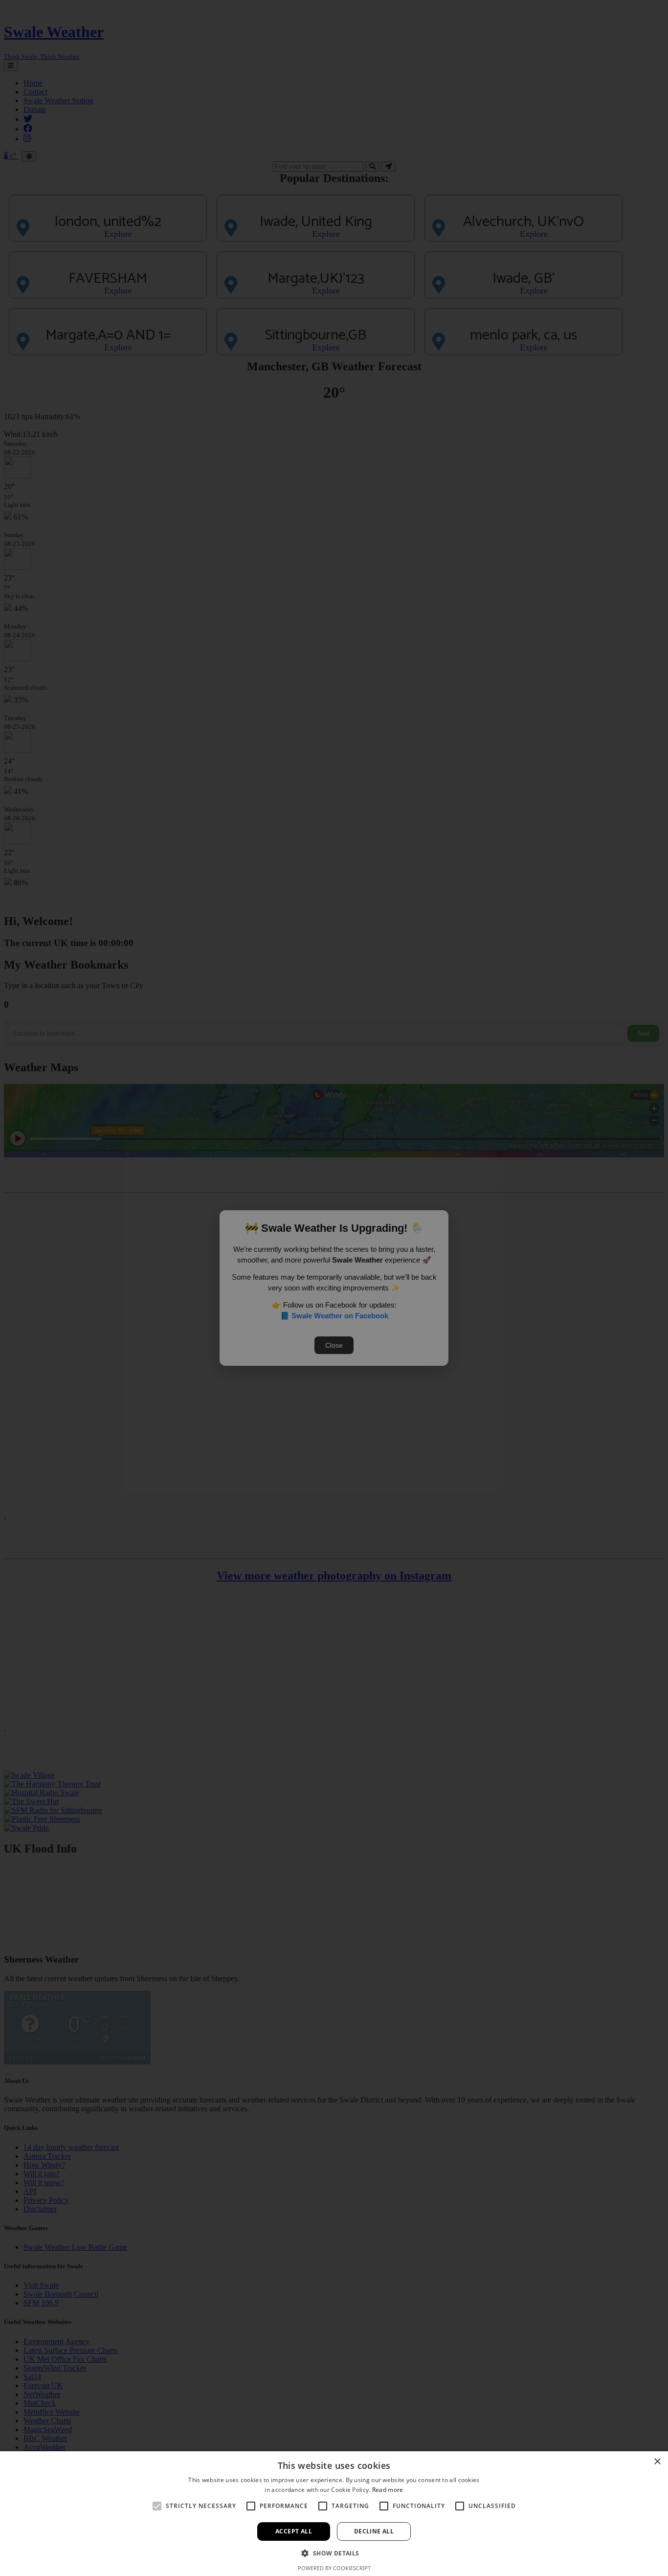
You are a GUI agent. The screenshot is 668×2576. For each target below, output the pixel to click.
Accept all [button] (294, 2531)
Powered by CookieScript (334, 2568)
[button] (334, 2553)
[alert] (334, 1288)
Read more (388, 2490)
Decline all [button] (374, 2531)
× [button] (657, 2462)
